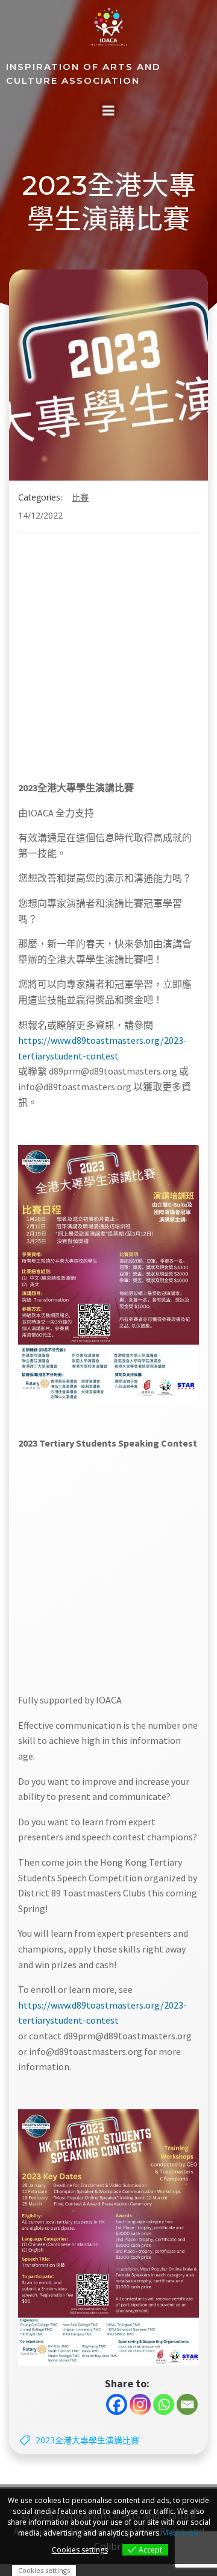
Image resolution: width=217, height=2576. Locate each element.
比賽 (80, 497)
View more (181, 2533)
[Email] (187, 2404)
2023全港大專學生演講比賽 (87, 2440)
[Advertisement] (90, 661)
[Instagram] (140, 2404)
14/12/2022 (40, 515)
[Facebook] (117, 2404)
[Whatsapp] (164, 2404)
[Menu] (108, 110)
